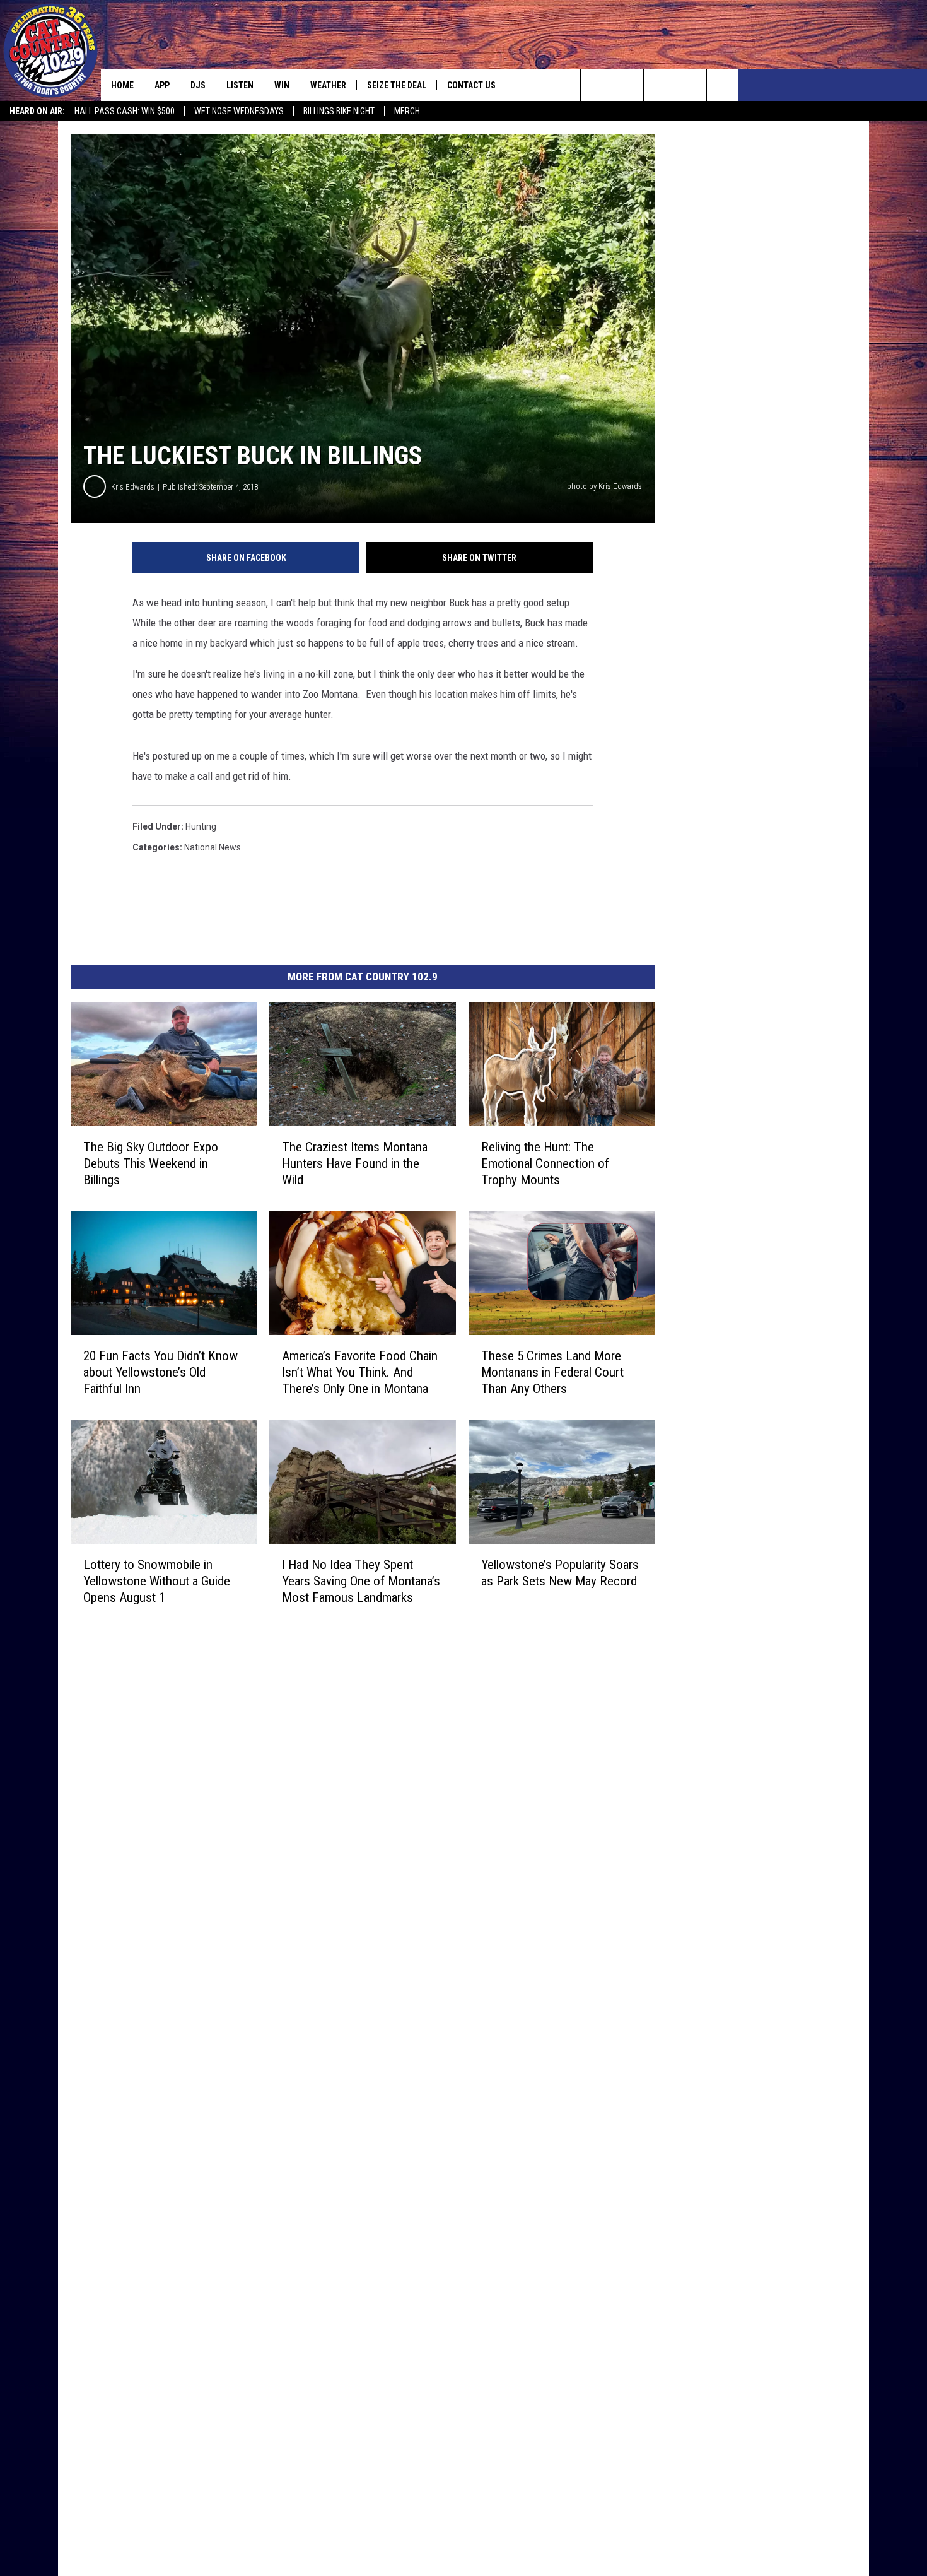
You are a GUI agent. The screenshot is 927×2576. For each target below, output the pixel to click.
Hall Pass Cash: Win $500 (125, 111)
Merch (407, 111)
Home (122, 85)
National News (213, 847)
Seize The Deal (397, 85)
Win (282, 85)
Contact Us (471, 85)
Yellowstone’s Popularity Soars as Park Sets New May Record (560, 1573)
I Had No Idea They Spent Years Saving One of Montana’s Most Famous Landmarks (361, 1581)
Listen (240, 85)
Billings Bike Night (339, 111)
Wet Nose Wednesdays (239, 111)
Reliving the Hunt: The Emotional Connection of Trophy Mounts (545, 1163)
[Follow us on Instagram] (691, 85)
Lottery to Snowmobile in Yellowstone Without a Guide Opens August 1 (157, 1581)
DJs (198, 85)
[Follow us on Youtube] (722, 85)
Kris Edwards (133, 487)
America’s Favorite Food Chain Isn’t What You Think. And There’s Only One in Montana (360, 1372)
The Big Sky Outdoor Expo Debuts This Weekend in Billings (151, 1163)
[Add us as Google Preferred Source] (628, 85)
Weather (328, 85)
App (162, 85)
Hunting (201, 826)
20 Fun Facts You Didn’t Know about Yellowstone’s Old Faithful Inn (160, 1372)
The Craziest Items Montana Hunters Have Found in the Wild (355, 1163)
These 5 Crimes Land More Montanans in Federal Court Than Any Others (552, 1372)
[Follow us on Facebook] (659, 85)
